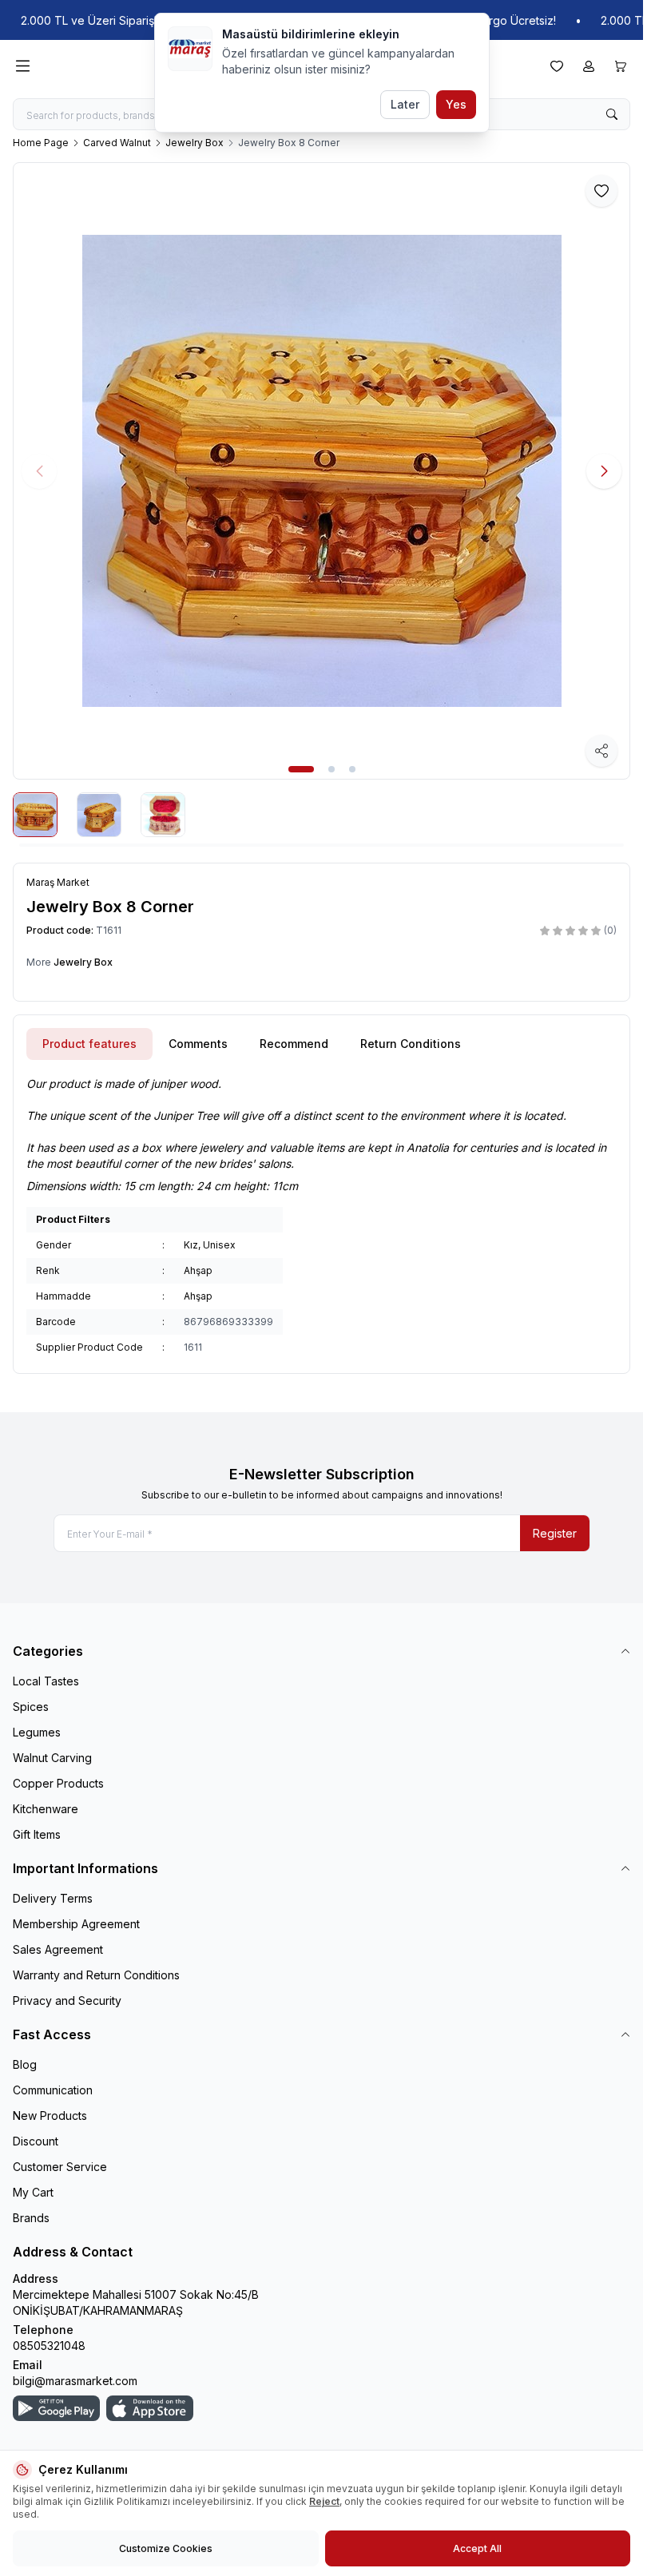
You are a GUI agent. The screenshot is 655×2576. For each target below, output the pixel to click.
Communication (53, 2090)
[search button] (612, 114)
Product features (89, 1044)
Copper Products (58, 1783)
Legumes (37, 1732)
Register (555, 1533)
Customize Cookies (166, 2548)
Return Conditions (411, 1044)
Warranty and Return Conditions (96, 1975)
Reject (324, 2501)
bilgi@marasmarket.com (75, 2381)
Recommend (294, 1044)
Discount (36, 2141)
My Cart (33, 2192)
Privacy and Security (67, 2000)
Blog (25, 2064)
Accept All (477, 2548)
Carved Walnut (117, 143)
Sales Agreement (58, 1949)
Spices (31, 1707)
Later (405, 104)
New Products (50, 2116)
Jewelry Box (195, 143)
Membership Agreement (76, 1924)
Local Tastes (46, 1681)
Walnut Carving (52, 1758)
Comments (198, 1044)
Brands (31, 2218)
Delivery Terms (53, 1898)
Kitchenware (46, 1809)
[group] (322, 471)
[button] (301, 769)
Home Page (41, 143)
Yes (456, 104)
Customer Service (60, 2167)
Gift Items (37, 1834)
